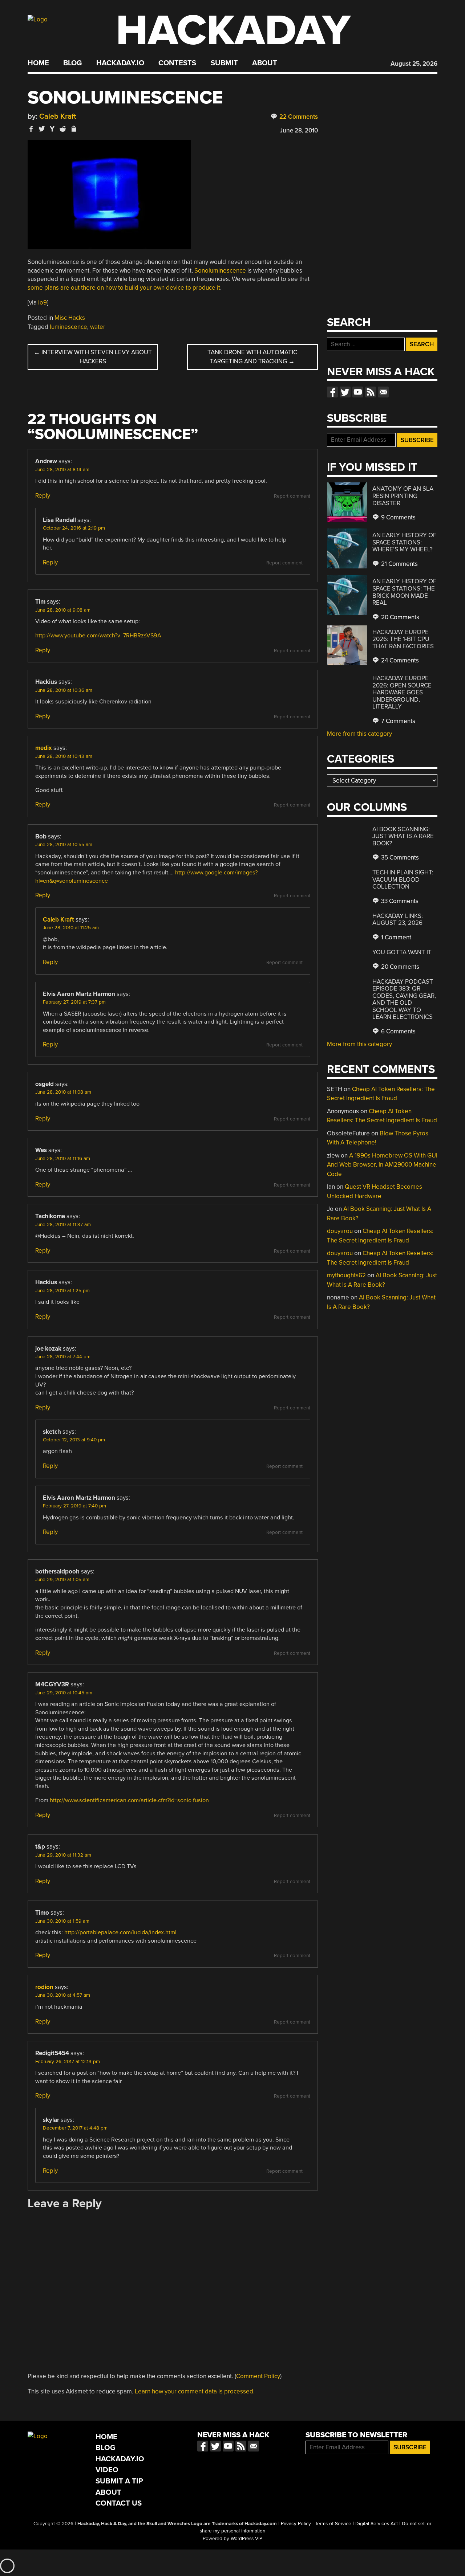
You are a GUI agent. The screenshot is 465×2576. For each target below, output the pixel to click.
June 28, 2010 (299, 130)
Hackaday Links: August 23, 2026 (398, 920)
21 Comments (399, 564)
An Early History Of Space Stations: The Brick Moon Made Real (404, 592)
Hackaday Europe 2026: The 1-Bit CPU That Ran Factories (403, 639)
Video (107, 2470)
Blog (72, 63)
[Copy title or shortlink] (73, 129)
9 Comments (398, 517)
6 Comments (398, 1031)
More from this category (359, 734)
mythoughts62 (346, 1275)
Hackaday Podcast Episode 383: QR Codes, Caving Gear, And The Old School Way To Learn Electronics (404, 999)
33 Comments (399, 901)
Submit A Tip (119, 2481)
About (265, 63)
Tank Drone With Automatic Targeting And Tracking (252, 357)
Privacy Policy (296, 2524)
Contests (177, 63)
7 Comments (397, 721)
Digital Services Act (377, 2524)
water (98, 327)
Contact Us (119, 2503)
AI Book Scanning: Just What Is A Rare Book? (403, 836)
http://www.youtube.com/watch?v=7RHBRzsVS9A (98, 636)
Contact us (383, 392)
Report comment (292, 496)
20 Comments (399, 617)
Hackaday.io (120, 63)
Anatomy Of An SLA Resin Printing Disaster (403, 496)
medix (44, 748)
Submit (224, 63)
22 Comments (298, 117)
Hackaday (233, 31)
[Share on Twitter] (42, 129)
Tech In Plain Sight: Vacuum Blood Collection (403, 879)
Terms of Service (333, 2524)
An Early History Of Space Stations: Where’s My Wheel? (404, 542)
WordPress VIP (246, 2539)
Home (38, 63)
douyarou (340, 1231)
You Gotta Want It (402, 952)
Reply (43, 496)
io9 (43, 303)
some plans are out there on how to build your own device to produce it (124, 288)
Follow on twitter (345, 392)
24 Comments (399, 660)
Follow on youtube (358, 392)
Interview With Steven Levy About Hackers (93, 357)
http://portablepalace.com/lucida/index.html (120, 1932)
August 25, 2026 (414, 64)
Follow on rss (371, 392)
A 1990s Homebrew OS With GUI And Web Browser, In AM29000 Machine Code (382, 1165)
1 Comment (395, 937)
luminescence (68, 327)
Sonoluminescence (220, 271)
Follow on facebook (332, 392)
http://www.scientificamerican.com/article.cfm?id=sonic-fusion (129, 1800)
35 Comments (399, 858)
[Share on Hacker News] (52, 129)
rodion (44, 1987)
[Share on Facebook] (31, 129)
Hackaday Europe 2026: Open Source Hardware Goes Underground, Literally (402, 692)
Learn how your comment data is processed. (195, 2391)
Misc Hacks (70, 318)
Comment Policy (258, 2376)
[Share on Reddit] (63, 129)
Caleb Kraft (58, 116)
